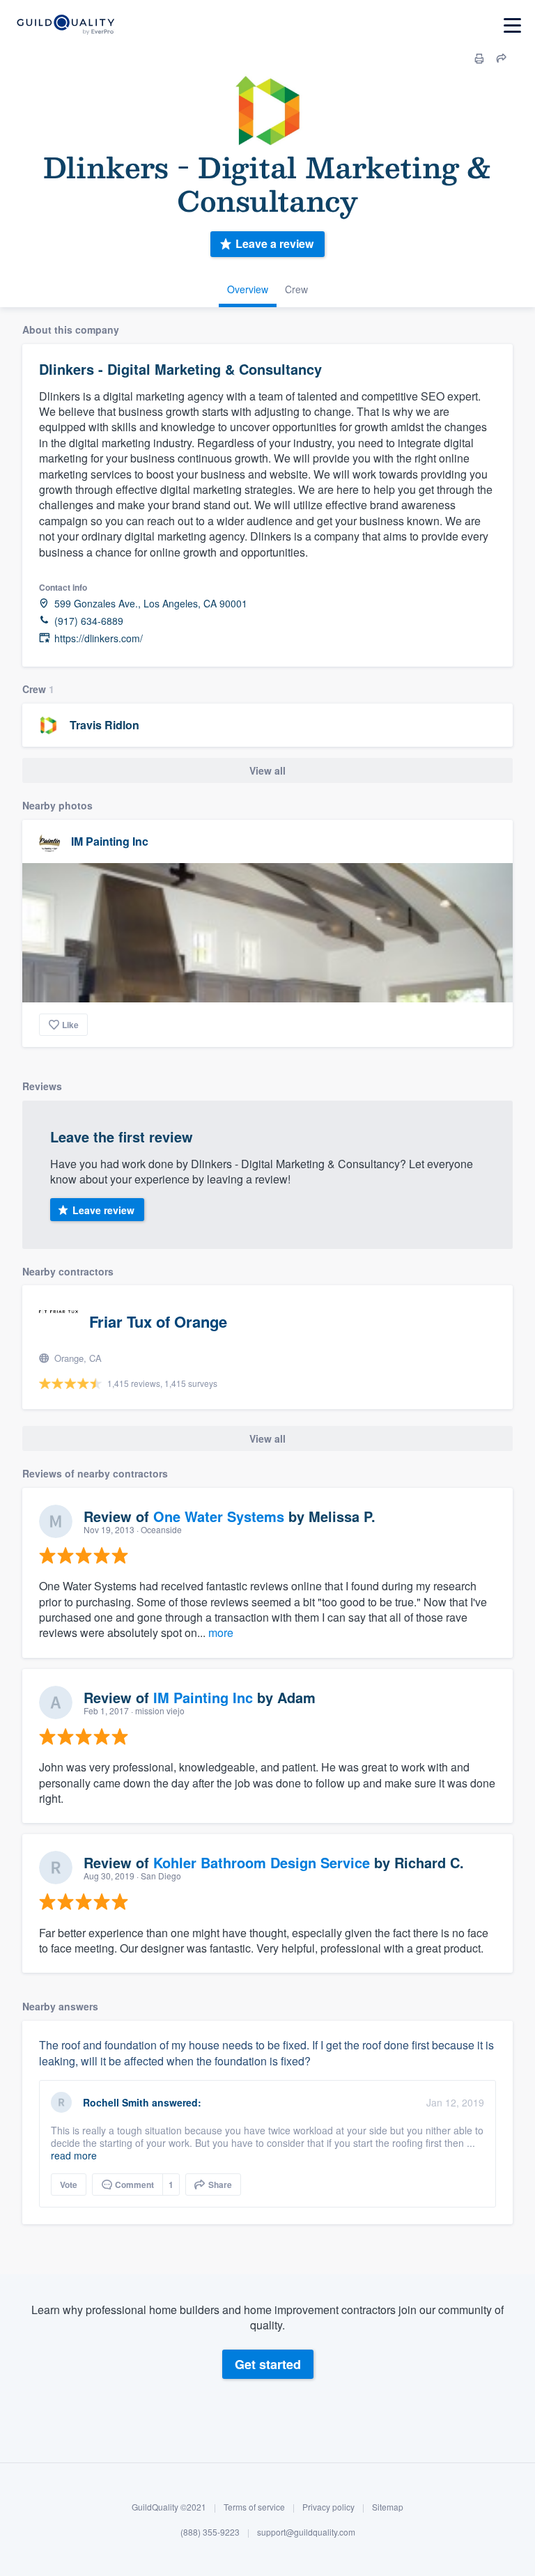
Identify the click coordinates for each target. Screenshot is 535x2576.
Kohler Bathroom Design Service (262, 1862)
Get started (268, 2364)
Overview (248, 289)
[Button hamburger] (512, 25)
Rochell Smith (116, 2102)
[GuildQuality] (65, 25)
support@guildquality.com (306, 2532)
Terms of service (254, 2507)
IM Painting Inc (110, 841)
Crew (296, 289)
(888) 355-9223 (210, 2532)
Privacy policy (328, 2507)
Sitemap (388, 2507)
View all (267, 770)
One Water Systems (219, 1516)
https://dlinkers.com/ (99, 638)
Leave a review (274, 243)
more (221, 1632)
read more (74, 2155)
